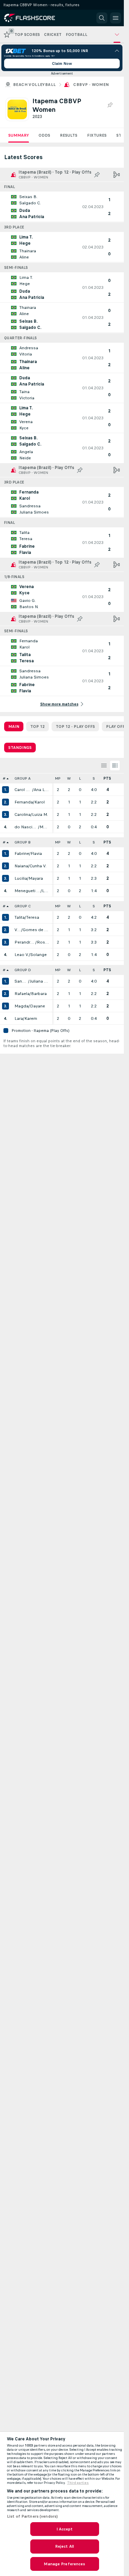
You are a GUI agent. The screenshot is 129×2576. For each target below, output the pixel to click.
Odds (44, 135)
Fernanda (24, 802)
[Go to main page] (35, 18)
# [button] (4, 778)
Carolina (23, 814)
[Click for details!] (62, 207)
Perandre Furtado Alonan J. (25, 942)
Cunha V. (38, 866)
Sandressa (21, 981)
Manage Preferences (64, 2564)
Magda (21, 1006)
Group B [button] (23, 842)
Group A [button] (23, 778)
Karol (40, 802)
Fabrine (22, 853)
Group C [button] (23, 906)
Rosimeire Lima (43, 942)
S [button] (94, 778)
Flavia (36, 853)
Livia (45, 891)
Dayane (37, 1006)
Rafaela (22, 994)
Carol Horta (23, 790)
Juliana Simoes (39, 981)
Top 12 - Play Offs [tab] (75, 726)
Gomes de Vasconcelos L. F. (36, 930)
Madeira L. (44, 827)
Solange (39, 955)
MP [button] (58, 778)
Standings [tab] (20, 748)
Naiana (21, 866)
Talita (20, 917)
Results (69, 135)
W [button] (69, 778)
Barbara (39, 994)
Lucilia (21, 878)
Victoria (18, 930)
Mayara (36, 878)
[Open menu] (116, 18)
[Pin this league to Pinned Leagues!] (110, 105)
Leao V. (22, 955)
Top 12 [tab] (37, 726)
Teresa (33, 917)
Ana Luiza (41, 790)
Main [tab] (14, 726)
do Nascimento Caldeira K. (26, 827)
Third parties (78, 2483)
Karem (31, 1018)
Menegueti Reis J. (28, 891)
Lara (19, 1018)
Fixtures (97, 135)
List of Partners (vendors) (32, 2516)
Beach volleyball (34, 85)
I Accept (65, 2529)
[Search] (102, 18)
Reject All (64, 2546)
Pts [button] (107, 778)
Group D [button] (23, 970)
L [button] (80, 778)
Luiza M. (40, 814)
